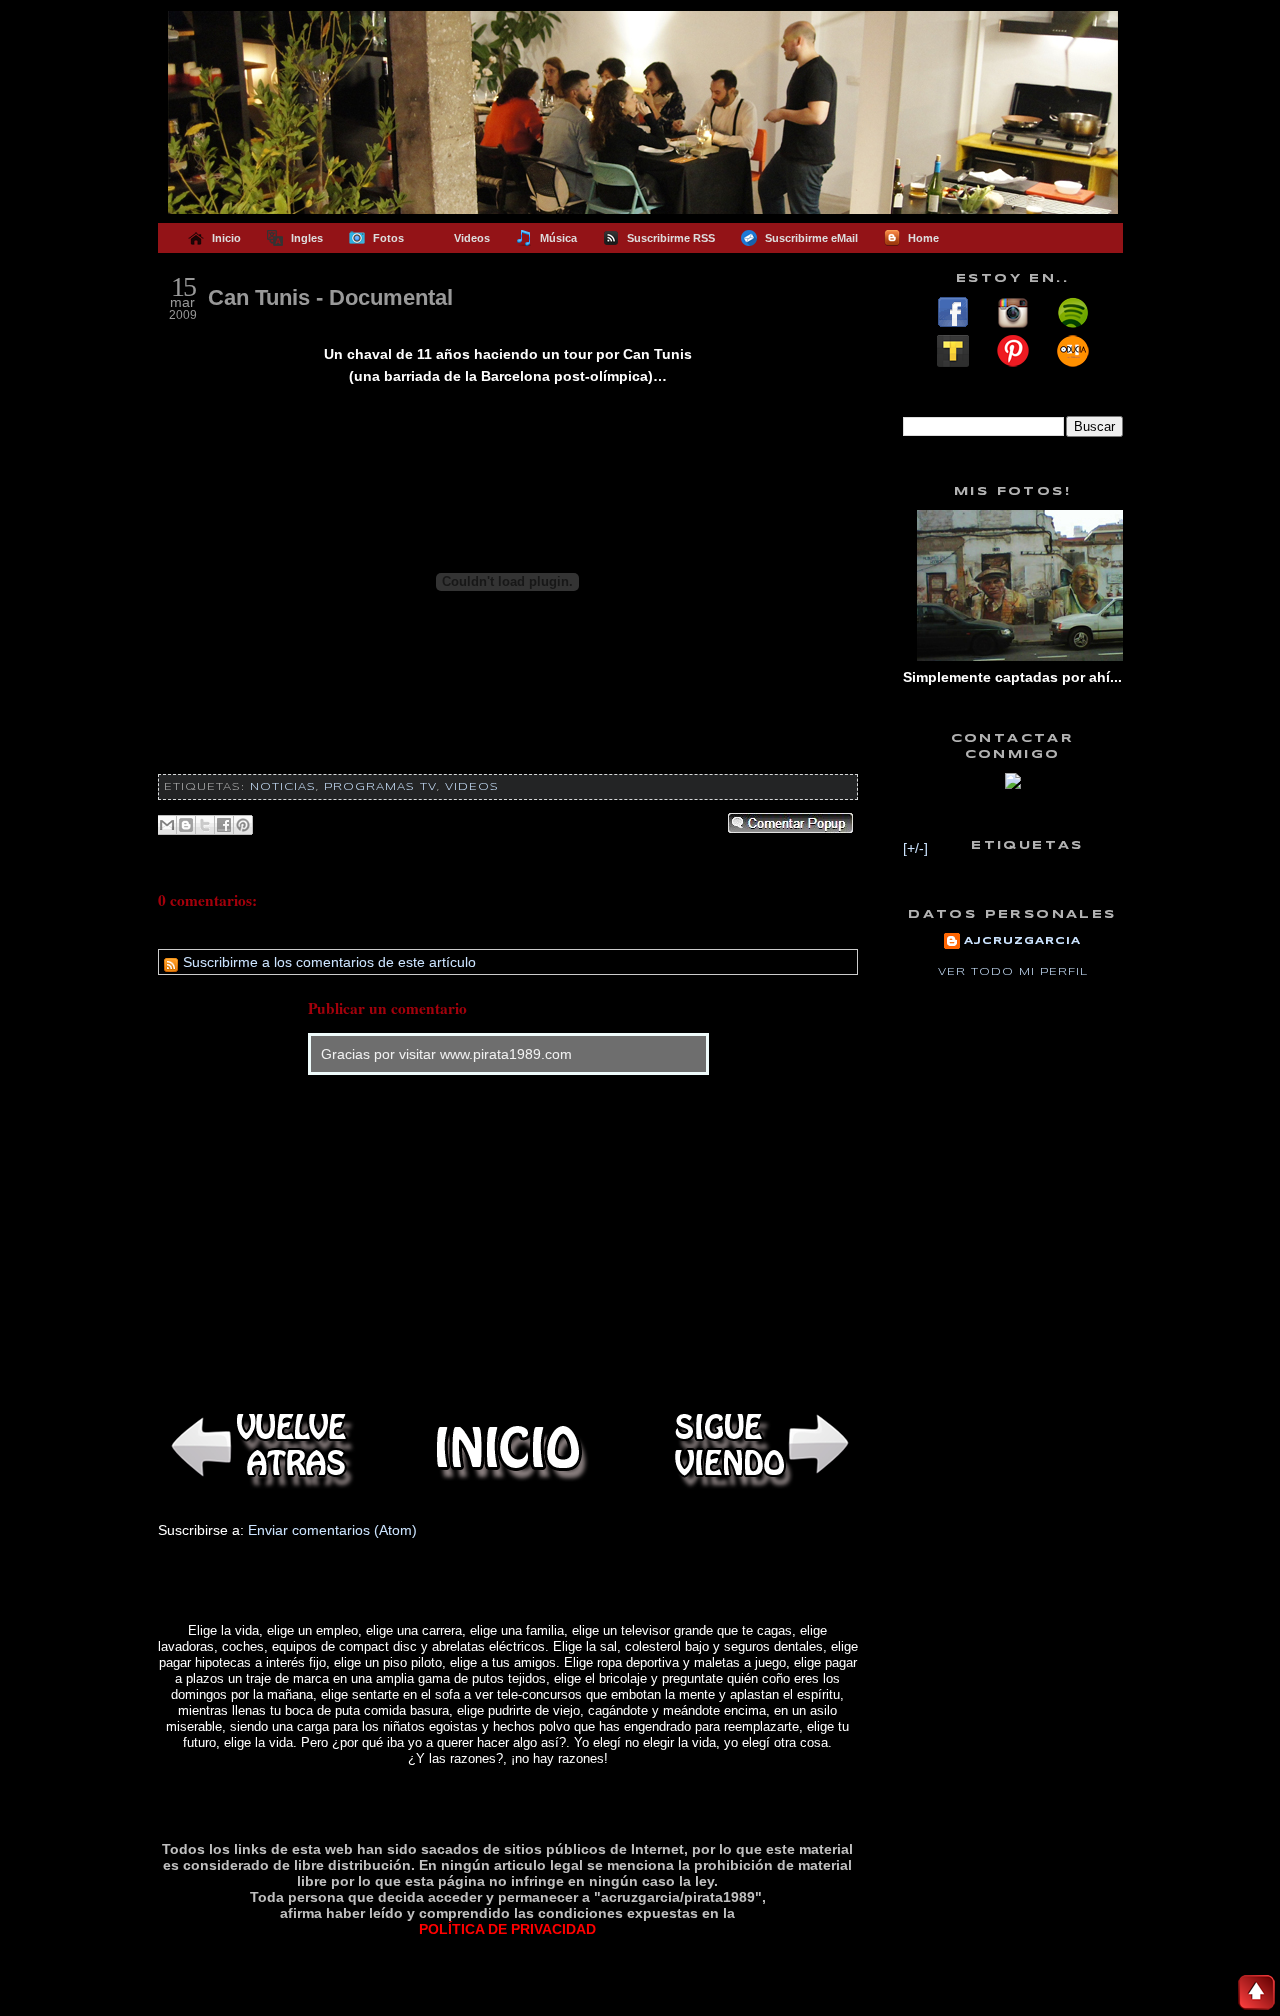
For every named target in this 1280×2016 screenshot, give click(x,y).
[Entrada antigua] (758, 1447)
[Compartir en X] (205, 825)
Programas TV (380, 787)
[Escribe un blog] (186, 825)
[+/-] (915, 848)
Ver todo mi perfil (1013, 972)
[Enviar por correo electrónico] (167, 825)
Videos (472, 787)
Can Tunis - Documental (330, 297)
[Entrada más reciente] (258, 1447)
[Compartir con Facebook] (224, 825)
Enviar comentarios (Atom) (332, 1530)
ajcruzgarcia (1022, 941)
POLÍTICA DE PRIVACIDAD (507, 1929)
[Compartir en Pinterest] (243, 825)
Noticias (283, 787)
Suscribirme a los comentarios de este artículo (327, 962)
